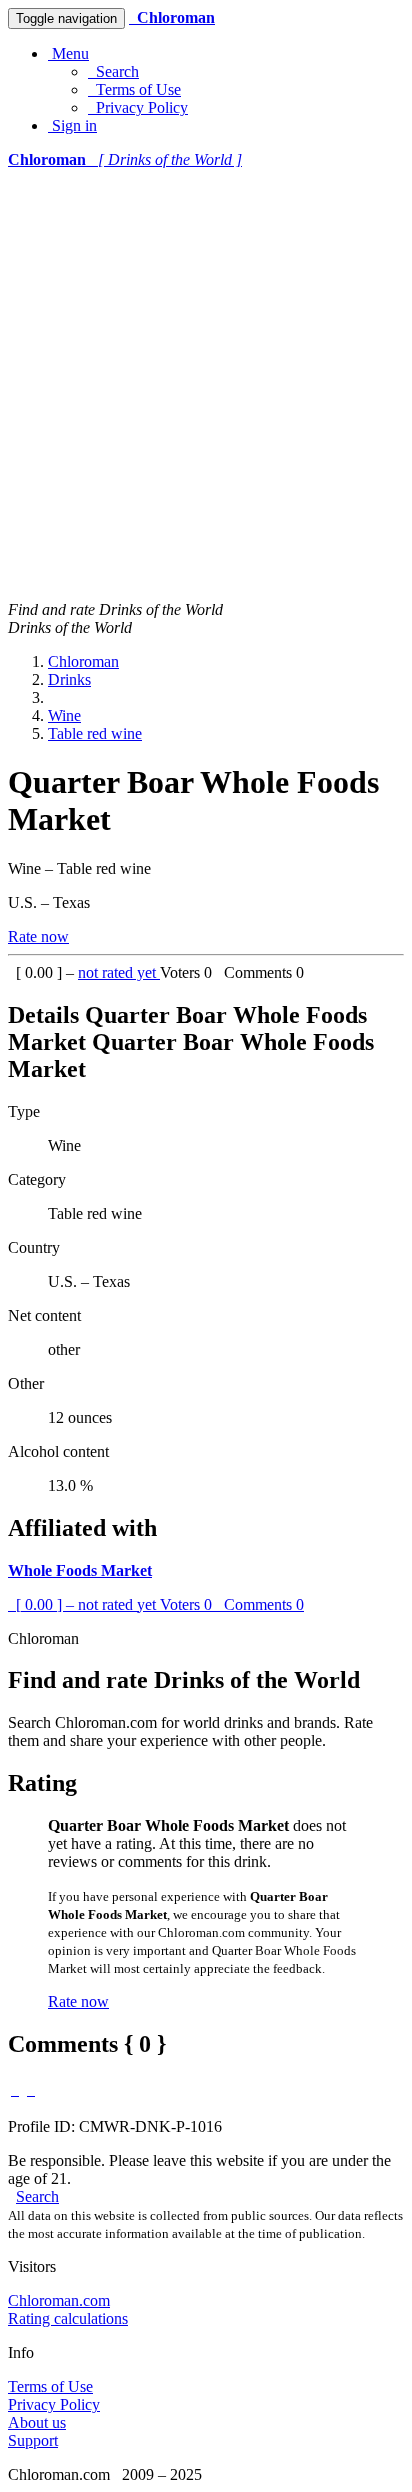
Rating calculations (68, 2318)
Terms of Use (134, 89)
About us (37, 2422)
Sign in (72, 125)
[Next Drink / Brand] (31, 2089)
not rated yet (119, 972)
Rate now (38, 936)
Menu (68, 53)
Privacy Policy (138, 107)
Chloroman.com (59, 2300)
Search (113, 71)
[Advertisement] (206, 385)
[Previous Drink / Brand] (15, 2089)
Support (33, 2440)
